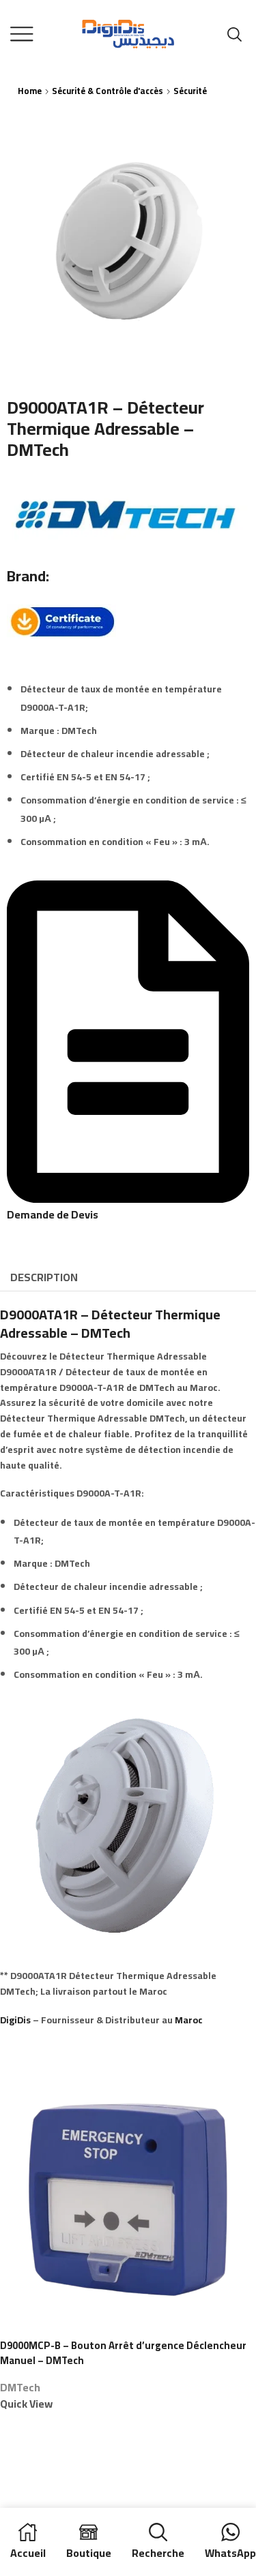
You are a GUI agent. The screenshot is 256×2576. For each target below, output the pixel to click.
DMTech (20, 2387)
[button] (128, 1207)
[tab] (44, 1277)
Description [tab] (44, 1277)
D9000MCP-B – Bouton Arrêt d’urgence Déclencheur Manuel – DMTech (123, 2353)
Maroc (189, 2020)
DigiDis (15, 2020)
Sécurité (190, 91)
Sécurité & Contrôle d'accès (108, 91)
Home (30, 91)
